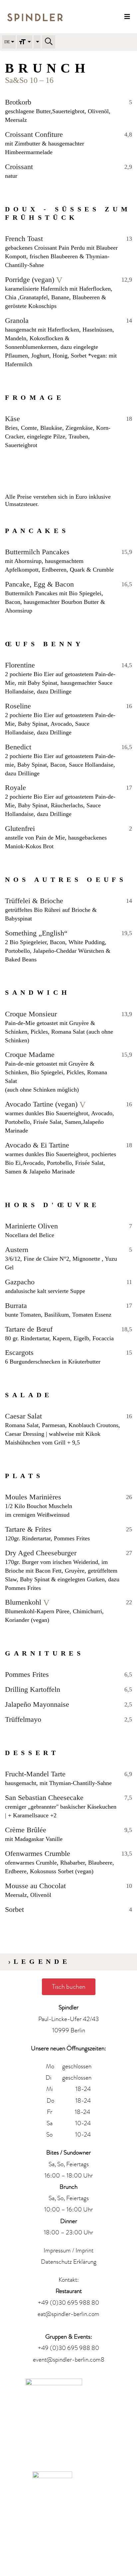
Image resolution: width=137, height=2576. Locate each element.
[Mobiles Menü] (127, 17)
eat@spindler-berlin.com (68, 2314)
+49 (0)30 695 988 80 (68, 2303)
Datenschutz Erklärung (69, 2262)
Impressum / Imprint (68, 2250)
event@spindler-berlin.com (67, 2360)
